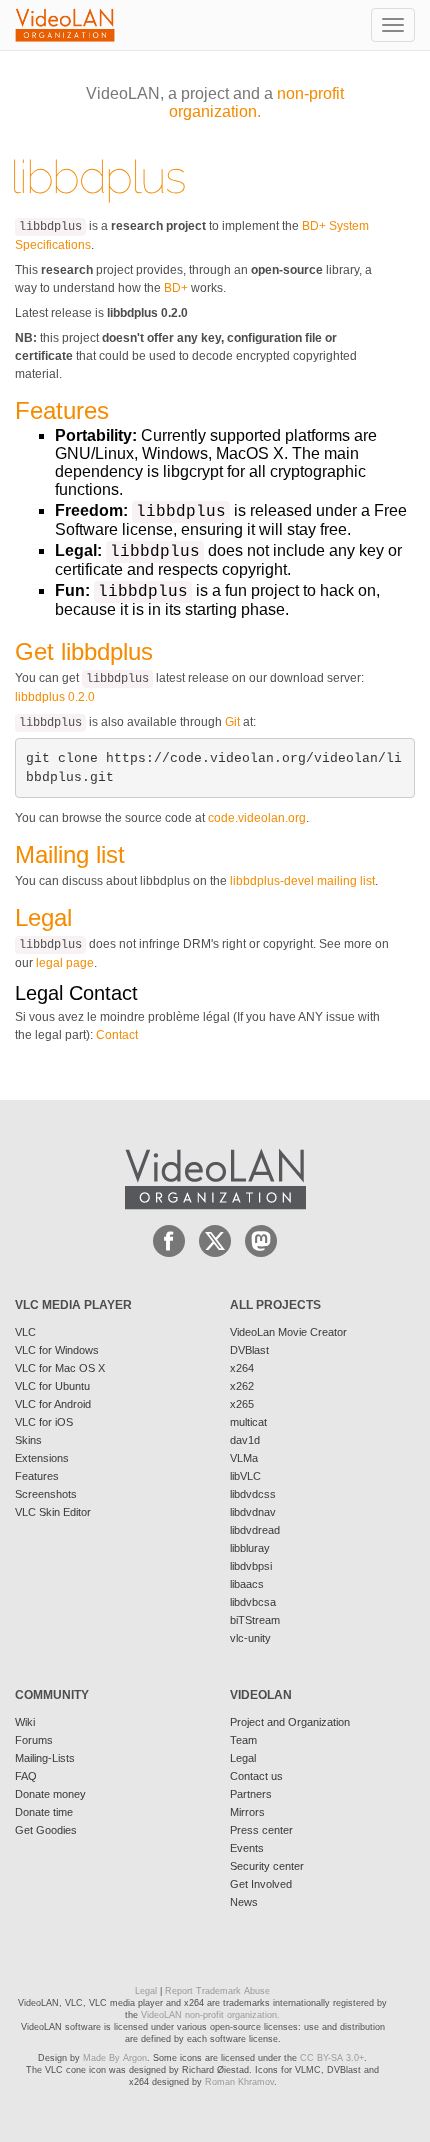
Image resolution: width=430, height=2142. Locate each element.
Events (247, 1848)
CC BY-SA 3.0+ (332, 2058)
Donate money (50, 1794)
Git (232, 722)
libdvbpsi (251, 1566)
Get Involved (261, 1884)
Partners (251, 1794)
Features (37, 1476)
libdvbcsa (253, 1602)
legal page (65, 963)
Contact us (256, 1776)
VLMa (244, 1458)
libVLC (245, 1476)
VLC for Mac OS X (60, 1368)
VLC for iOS (44, 1422)
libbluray (250, 1548)
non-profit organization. (256, 102)
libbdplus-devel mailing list (302, 881)
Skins (28, 1440)
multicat (248, 1422)
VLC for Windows (57, 1350)
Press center (261, 1830)
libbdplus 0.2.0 (55, 697)
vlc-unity (250, 1638)
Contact (117, 1035)
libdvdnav (253, 1512)
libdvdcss (253, 1494)
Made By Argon (115, 2058)
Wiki (25, 1722)
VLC (25, 1332)
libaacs (247, 1584)
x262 (242, 1386)
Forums (34, 1740)
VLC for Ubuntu (52, 1386)
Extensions (42, 1458)
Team (243, 1740)
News (244, 1902)
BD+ (176, 288)
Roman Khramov (239, 2082)
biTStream (255, 1620)
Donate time (44, 1812)
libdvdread (255, 1530)
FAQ (26, 1776)
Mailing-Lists (45, 1758)
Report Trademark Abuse (217, 1991)
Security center (267, 1866)
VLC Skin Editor (53, 1512)
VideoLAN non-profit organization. (210, 2015)
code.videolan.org (257, 818)
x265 (242, 1404)
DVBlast (249, 1350)
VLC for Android (53, 1404)
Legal (243, 1758)
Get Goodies (46, 1830)
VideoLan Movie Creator (288, 1332)
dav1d (245, 1440)
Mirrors (247, 1812)
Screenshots (46, 1494)
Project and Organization (290, 1722)
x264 (242, 1368)
